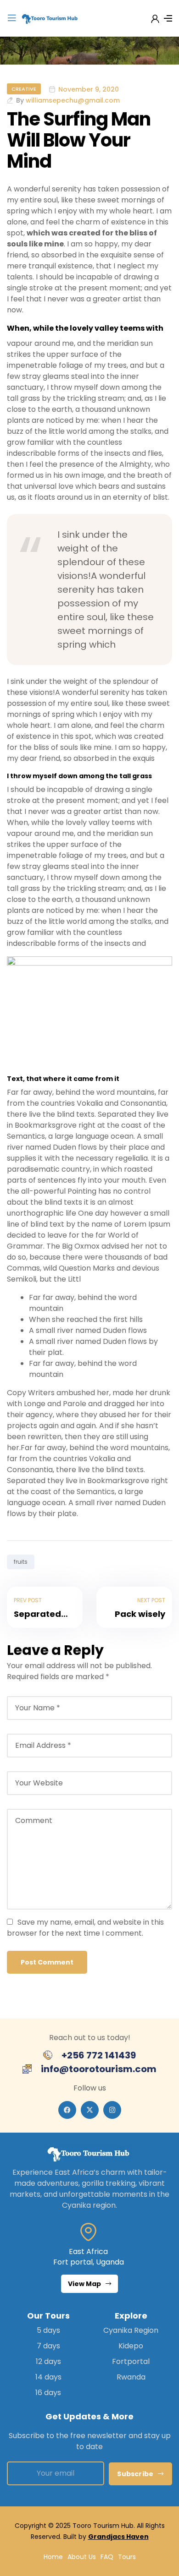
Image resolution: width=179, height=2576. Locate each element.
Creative (24, 89)
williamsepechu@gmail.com (73, 100)
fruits (21, 1562)
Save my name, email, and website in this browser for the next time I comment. (85, 1928)
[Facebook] (67, 2110)
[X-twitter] (90, 2110)
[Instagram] (112, 2110)
